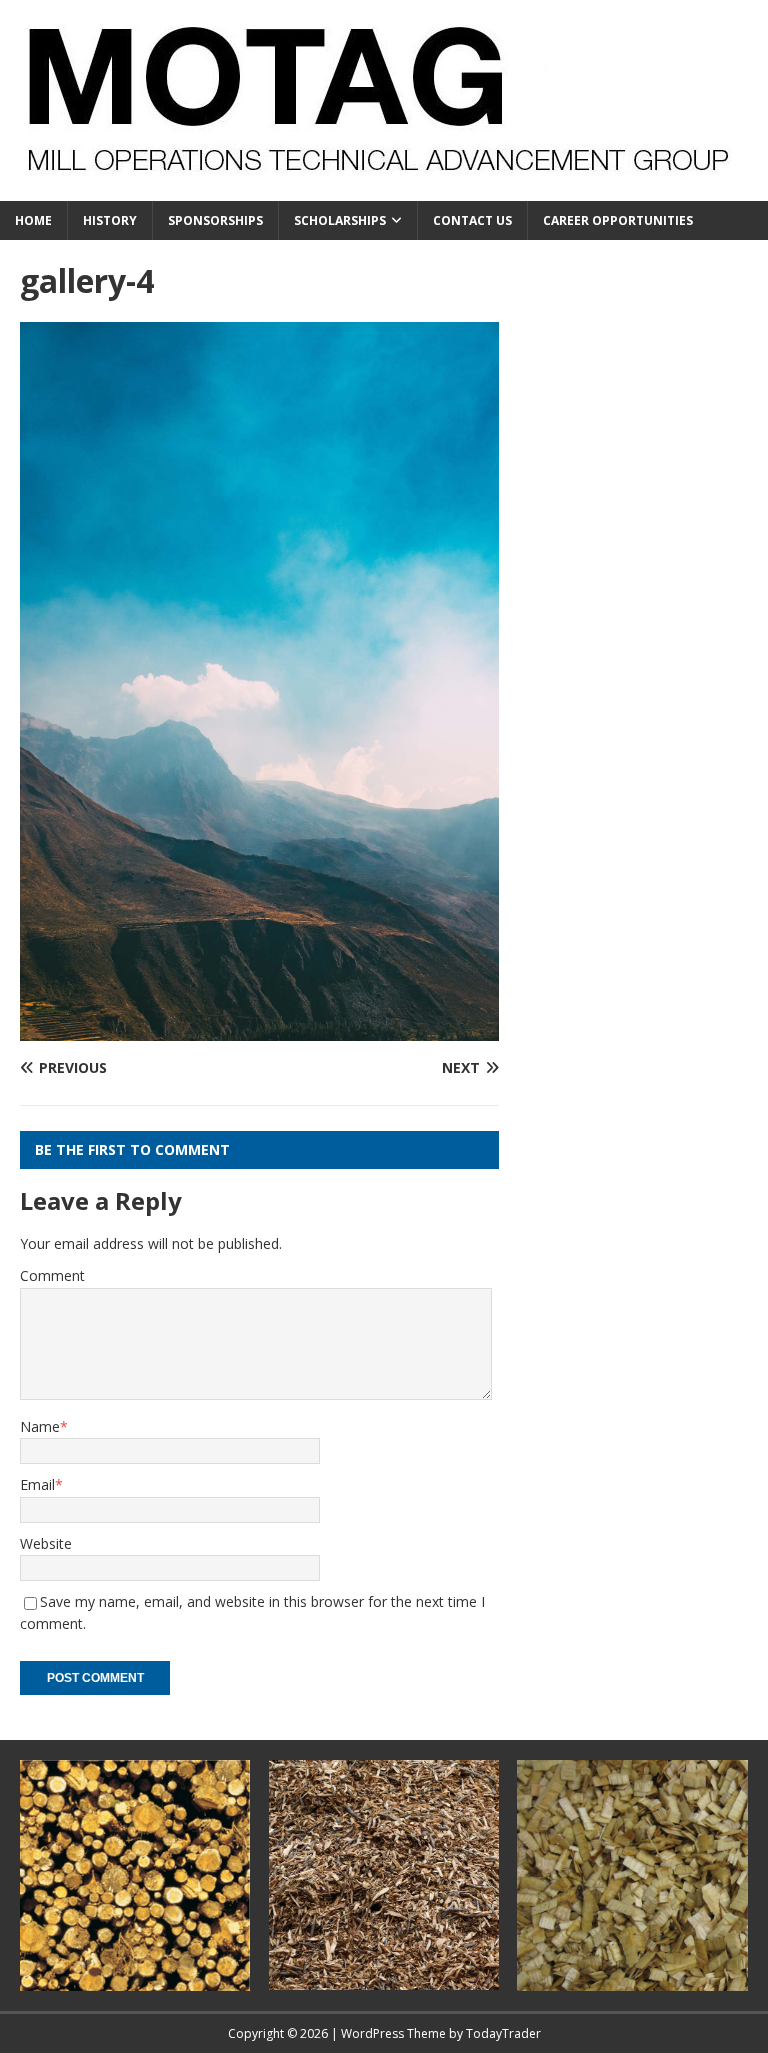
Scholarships (340, 220)
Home (33, 220)
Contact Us (472, 220)
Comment (52, 1275)
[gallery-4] (259, 1028)
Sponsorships (215, 220)
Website (46, 1543)
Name (40, 1426)
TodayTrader (503, 2033)
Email (37, 1484)
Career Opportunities (618, 220)
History (110, 220)
